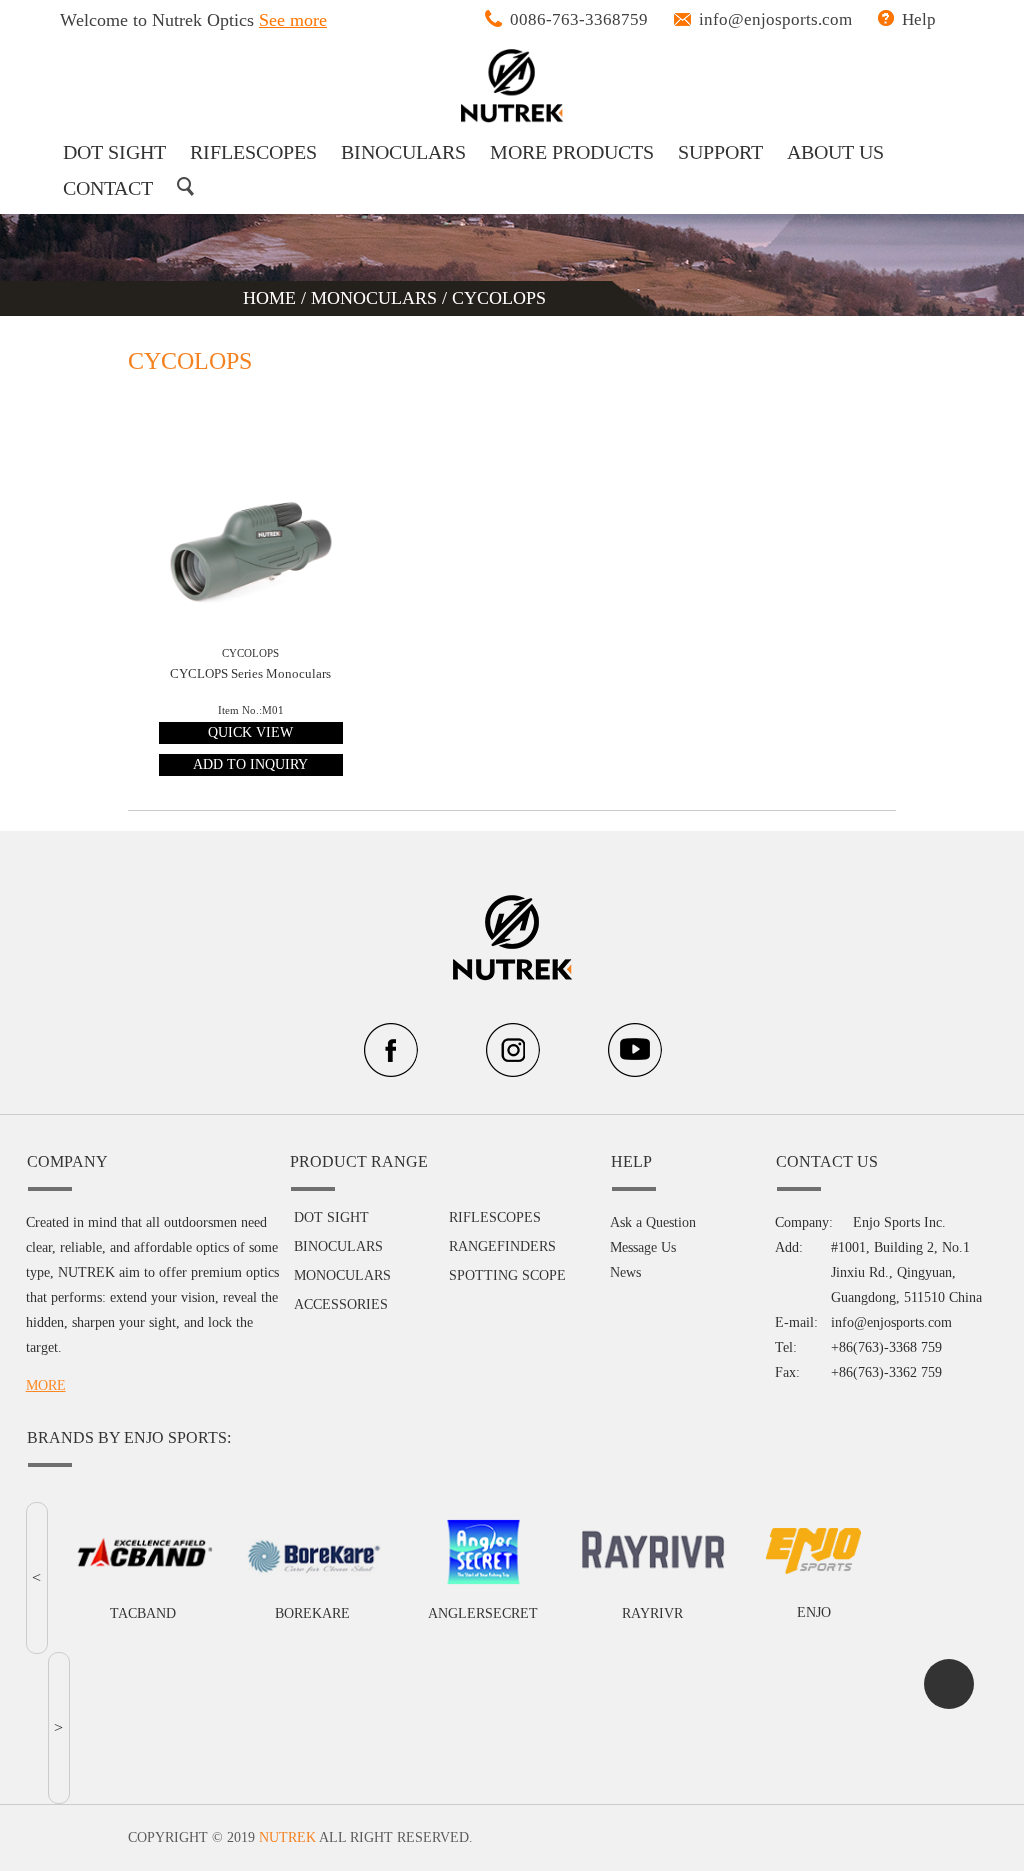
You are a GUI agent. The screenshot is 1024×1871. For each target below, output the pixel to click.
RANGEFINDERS (502, 1246)
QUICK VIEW (250, 732)
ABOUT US (835, 152)
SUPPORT (720, 152)
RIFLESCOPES (253, 152)
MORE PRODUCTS (572, 152)
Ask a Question (653, 1222)
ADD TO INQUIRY (250, 764)
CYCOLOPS (499, 298)
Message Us (643, 1247)
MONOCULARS (374, 298)
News (625, 1272)
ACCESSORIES (341, 1304)
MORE (46, 1385)
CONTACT (108, 188)
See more (293, 20)
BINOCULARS (403, 152)
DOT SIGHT (114, 152)
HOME (272, 298)
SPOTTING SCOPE (507, 1275)
